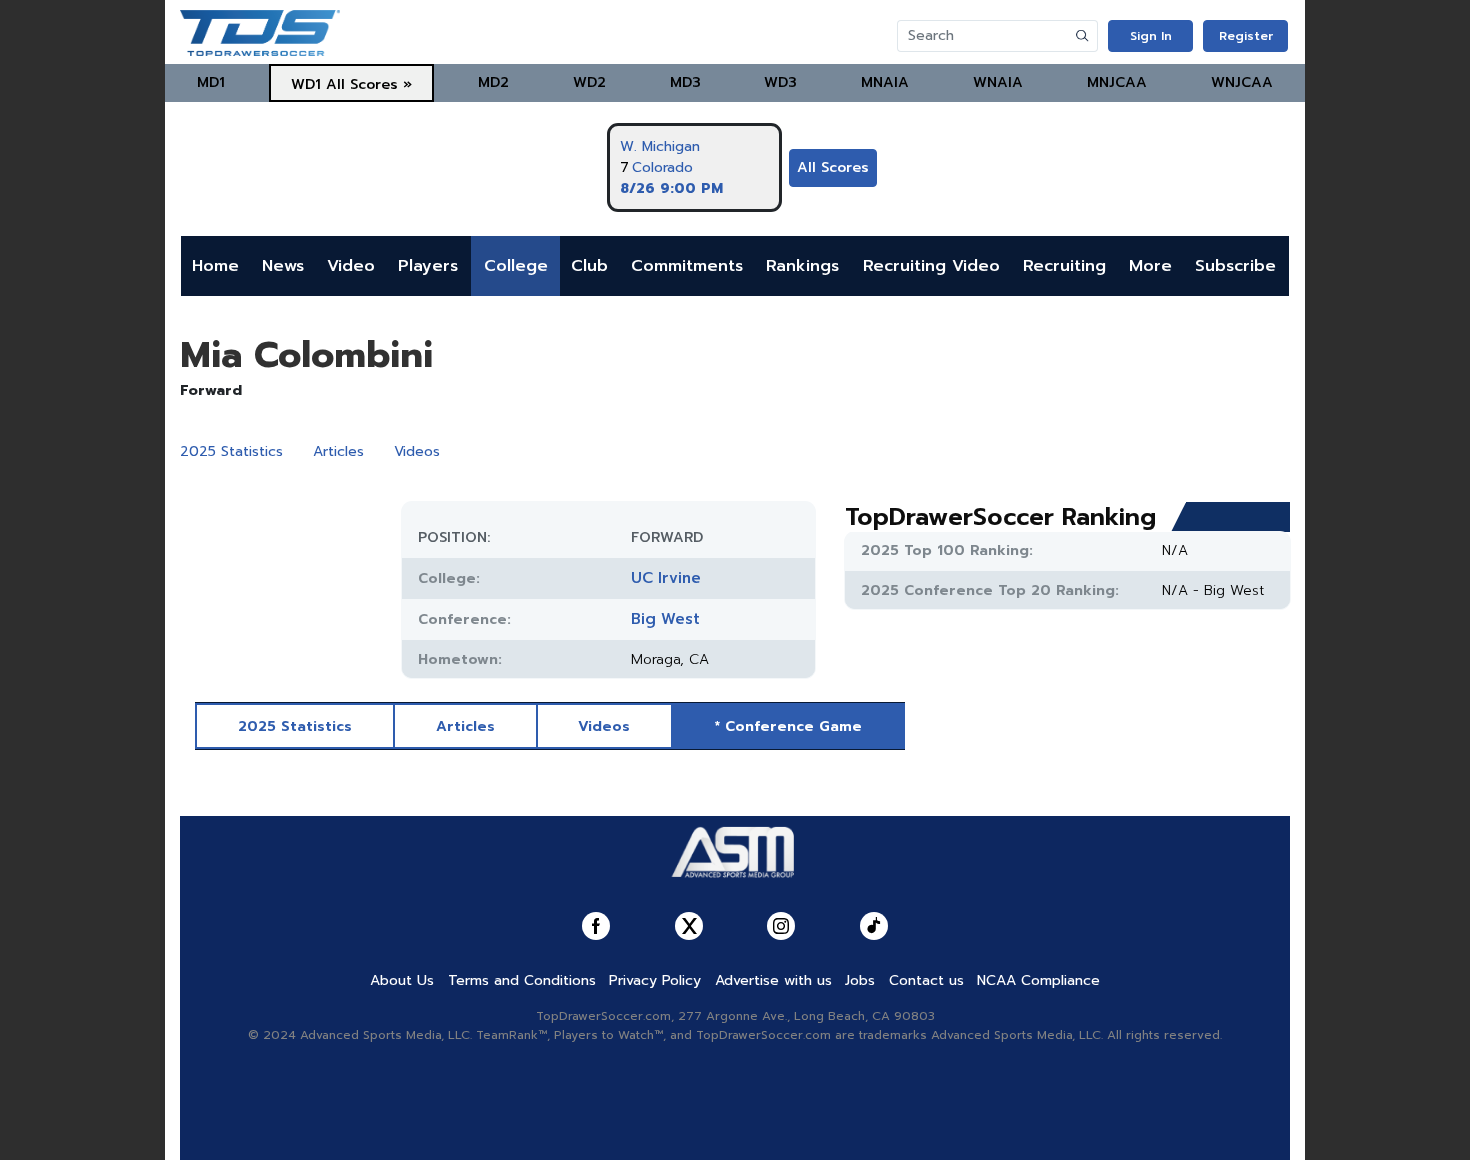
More (1150, 266)
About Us (402, 980)
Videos (417, 451)
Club (589, 266)
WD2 (589, 82)
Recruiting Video (931, 266)
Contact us (926, 980)
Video (351, 266)
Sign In (1151, 36)
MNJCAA (1117, 82)
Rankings (802, 266)
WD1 (306, 84)
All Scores (833, 167)
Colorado (662, 167)
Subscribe (1235, 266)
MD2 (493, 82)
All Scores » (369, 84)
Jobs (860, 980)
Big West (665, 619)
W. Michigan (660, 146)
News (283, 266)
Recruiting (1064, 266)
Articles (338, 451)
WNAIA (998, 82)
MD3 (685, 82)
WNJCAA (1242, 82)
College (516, 266)
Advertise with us (773, 980)
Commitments (687, 266)
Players (428, 266)
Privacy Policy (655, 980)
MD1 (211, 82)
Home (215, 266)
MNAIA (885, 82)
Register (1246, 36)
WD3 (780, 82)
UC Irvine (666, 578)
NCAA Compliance (1038, 980)
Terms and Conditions (522, 980)
